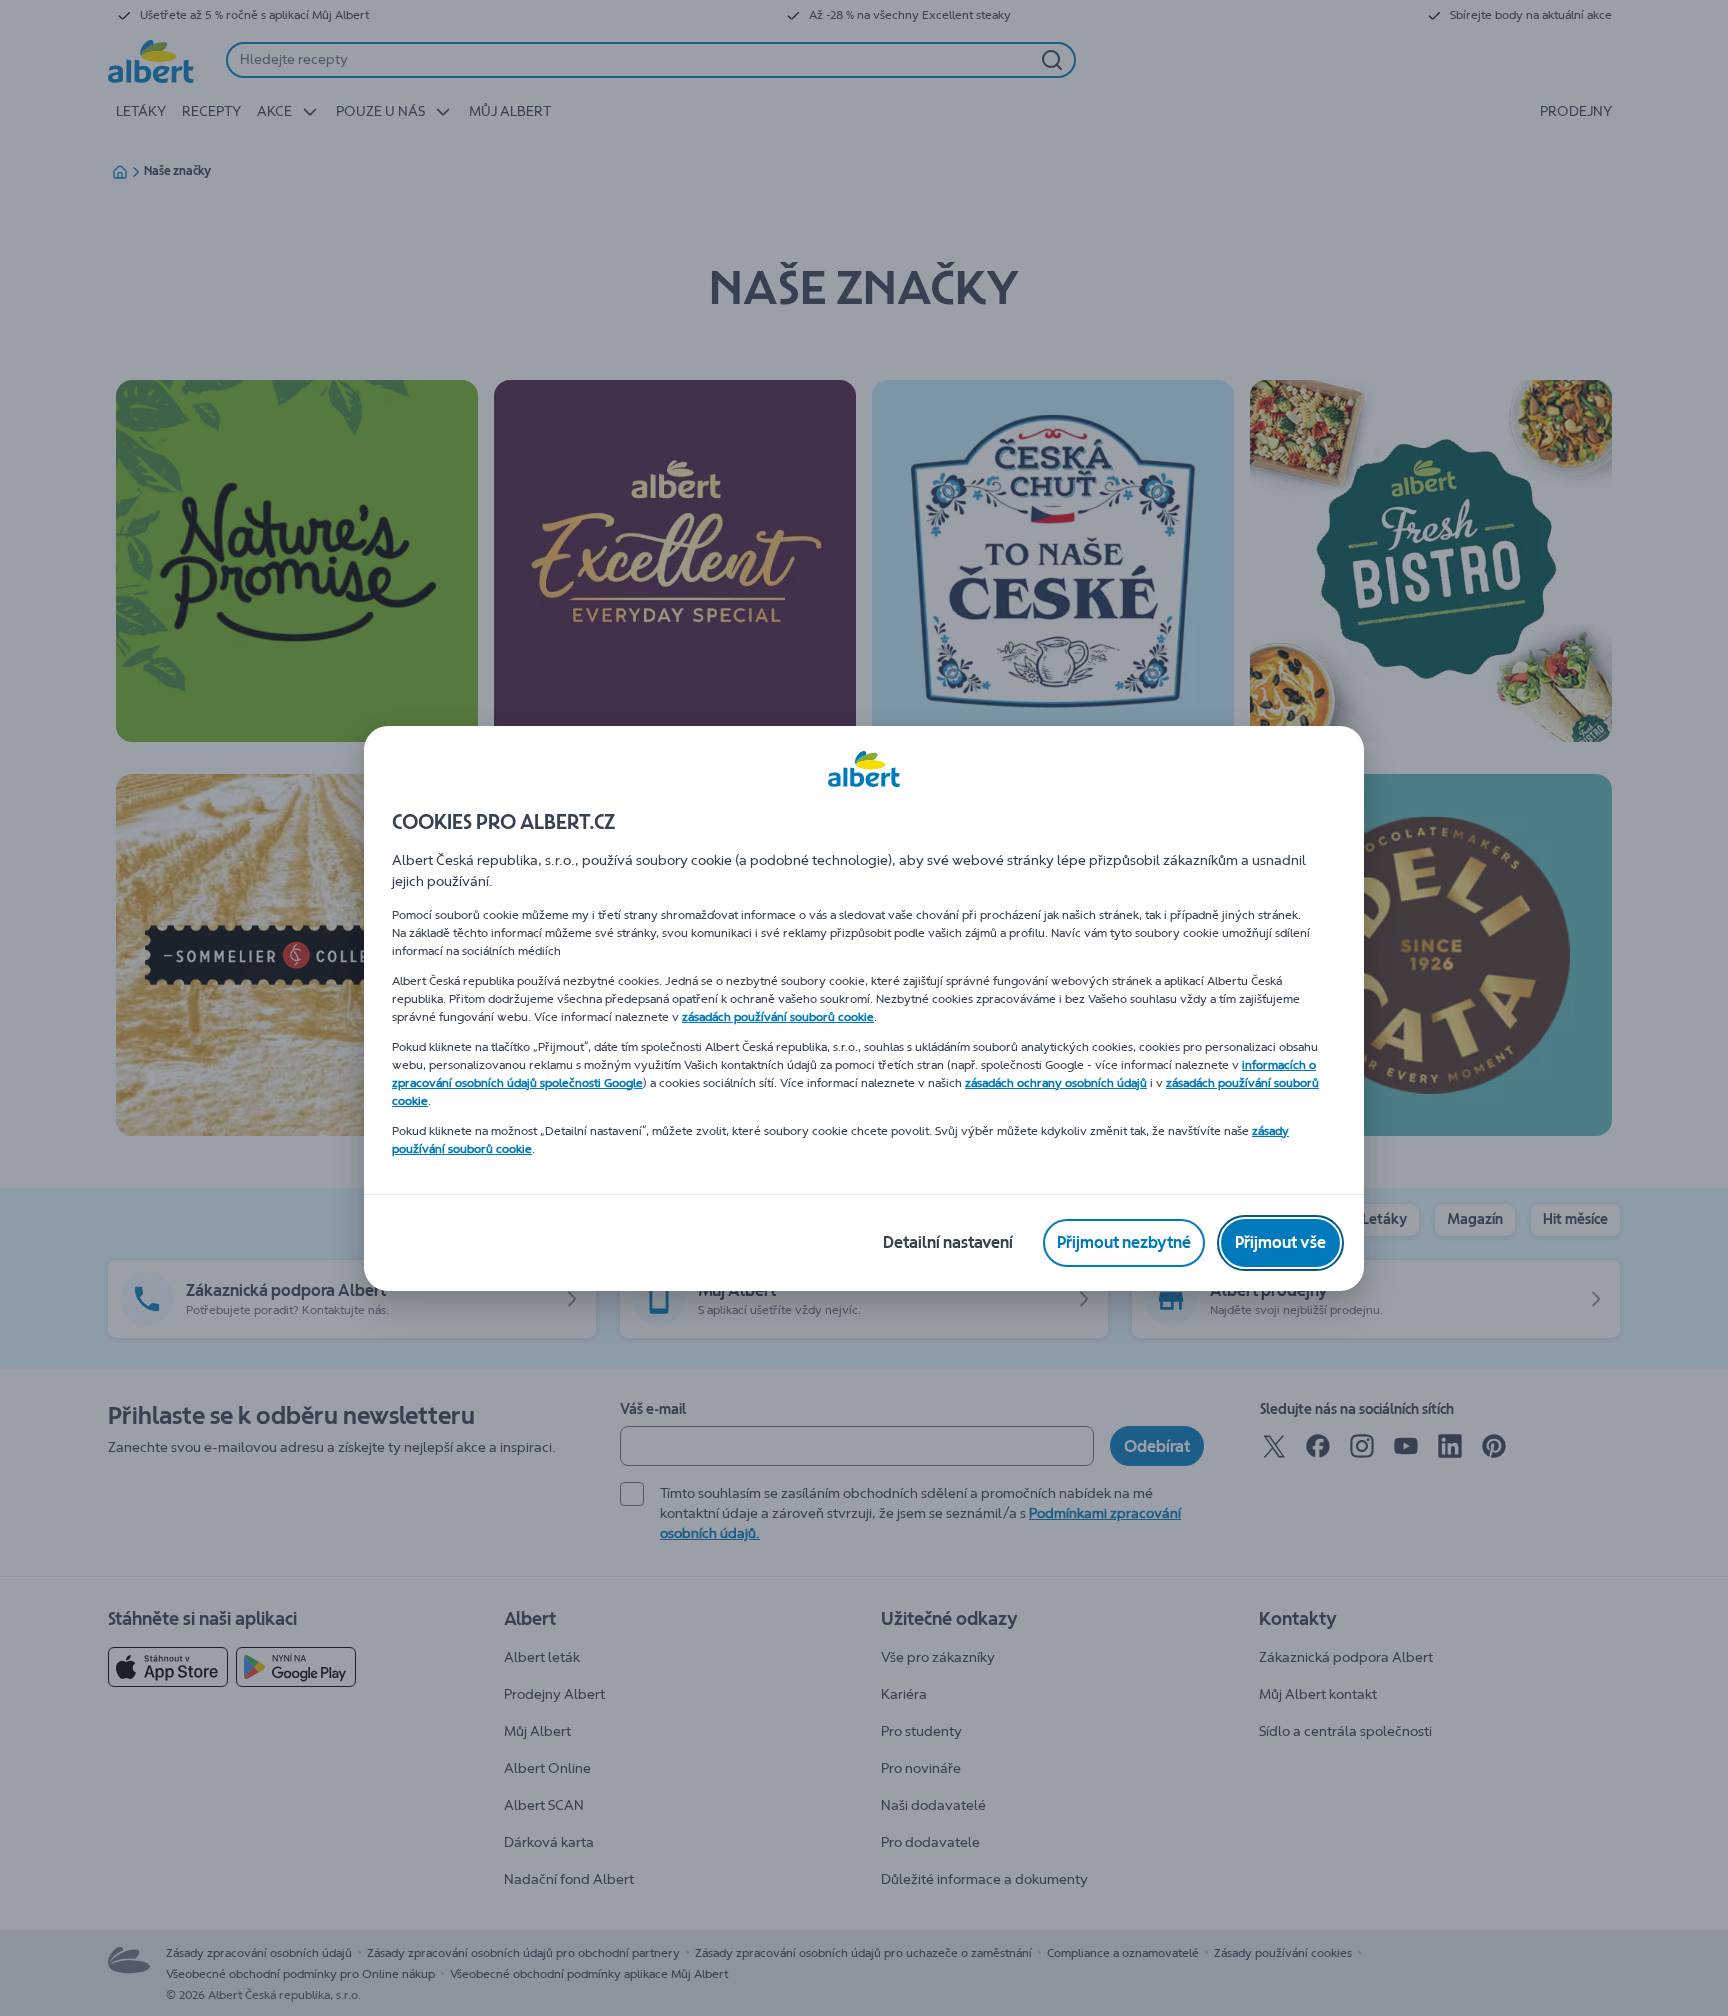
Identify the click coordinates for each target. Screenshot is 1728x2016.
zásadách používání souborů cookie (778, 1017)
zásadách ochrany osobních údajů (1056, 1083)
